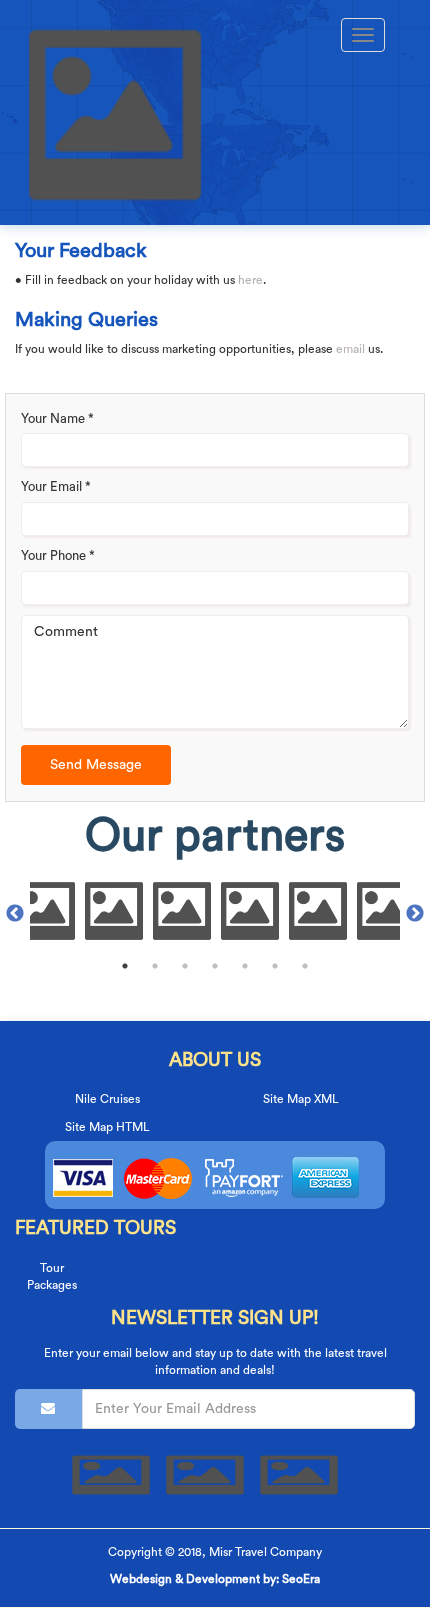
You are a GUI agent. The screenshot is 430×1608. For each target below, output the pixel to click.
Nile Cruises (107, 1099)
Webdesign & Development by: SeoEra (215, 1579)
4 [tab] (215, 966)
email (350, 349)
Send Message (96, 765)
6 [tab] (275, 966)
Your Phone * (58, 555)
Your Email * (56, 486)
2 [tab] (155, 966)
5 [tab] (245, 966)
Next (415, 914)
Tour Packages (52, 1276)
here (250, 280)
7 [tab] (305, 966)
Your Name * (57, 418)
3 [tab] (185, 966)
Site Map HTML (107, 1127)
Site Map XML (301, 1099)
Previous (15, 914)
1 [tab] (125, 966)
